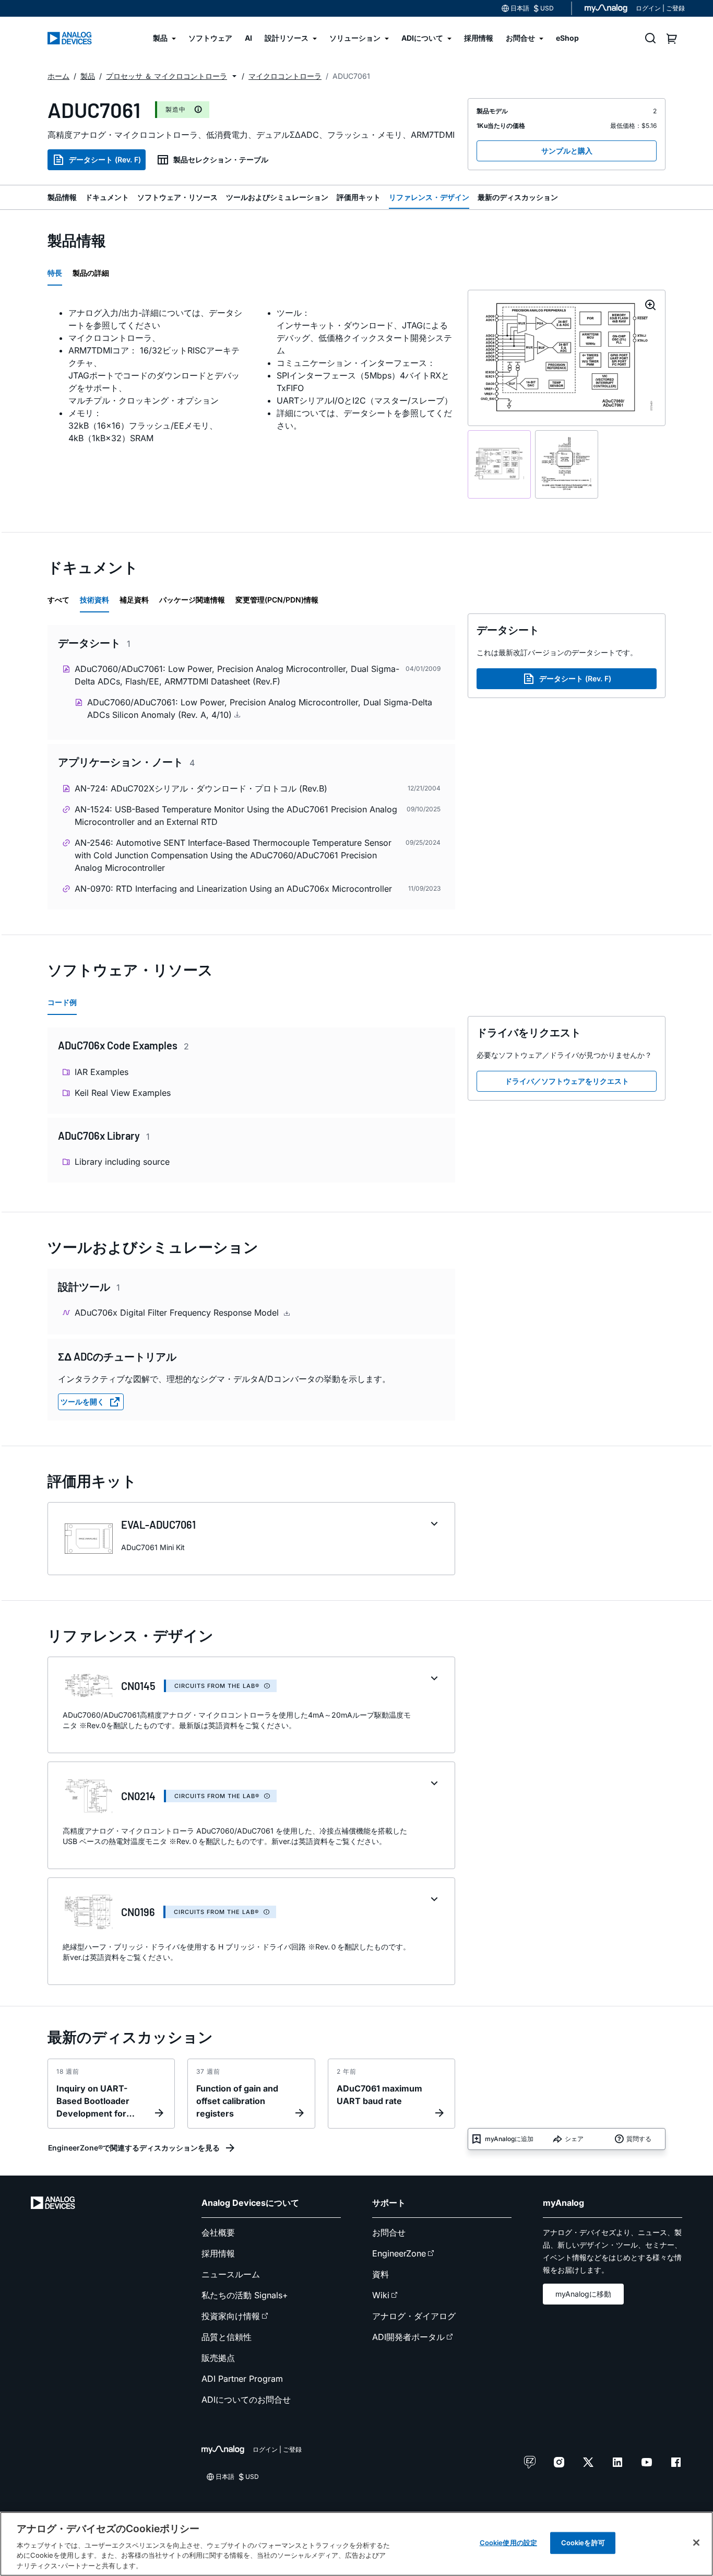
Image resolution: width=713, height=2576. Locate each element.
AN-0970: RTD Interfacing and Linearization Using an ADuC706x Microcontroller (233, 889)
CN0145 (138, 1686)
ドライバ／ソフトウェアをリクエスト (567, 1081)
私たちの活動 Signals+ (245, 2295)
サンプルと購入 (567, 151)
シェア (574, 2139)
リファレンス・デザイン (429, 197)
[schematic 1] (499, 464)
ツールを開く (82, 1402)
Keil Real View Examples (123, 1093)
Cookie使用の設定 (508, 2543)
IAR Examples (102, 1072)
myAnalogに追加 (509, 2139)
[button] (234, 76)
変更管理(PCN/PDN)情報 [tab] (277, 600)
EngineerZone (399, 2253)
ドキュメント (107, 197)
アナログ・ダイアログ (414, 2316)
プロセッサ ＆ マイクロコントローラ (167, 76)
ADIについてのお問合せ (246, 2400)
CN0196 (138, 1912)
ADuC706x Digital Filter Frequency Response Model (178, 1313)
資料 (381, 2274)
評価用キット (359, 197)
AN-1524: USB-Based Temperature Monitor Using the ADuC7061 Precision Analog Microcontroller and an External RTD (236, 816)
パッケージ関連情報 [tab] (192, 600)
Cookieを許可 (583, 2543)
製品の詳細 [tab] (91, 273)
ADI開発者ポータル (408, 2337)
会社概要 (218, 2232)
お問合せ (389, 2232)
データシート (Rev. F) (105, 159)
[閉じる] (696, 2543)
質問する (639, 2139)
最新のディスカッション (518, 197)
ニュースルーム (231, 2274)
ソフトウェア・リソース (177, 197)
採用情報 (218, 2253)
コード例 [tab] (62, 1002)
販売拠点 (218, 2358)
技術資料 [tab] (94, 600)
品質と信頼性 (227, 2337)
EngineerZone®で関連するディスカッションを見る (134, 2148)
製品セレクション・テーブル (221, 159)
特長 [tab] (55, 273)
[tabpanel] (251, 386)
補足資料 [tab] (134, 600)
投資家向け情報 (231, 2316)
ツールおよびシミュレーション (277, 197)
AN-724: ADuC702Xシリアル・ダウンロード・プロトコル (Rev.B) (201, 788)
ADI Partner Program (242, 2379)
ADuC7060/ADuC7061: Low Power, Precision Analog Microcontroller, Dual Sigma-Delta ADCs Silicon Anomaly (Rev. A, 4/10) (260, 708)
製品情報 (62, 197)
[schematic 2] (567, 464)
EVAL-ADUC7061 (158, 1525)
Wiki (381, 2295)
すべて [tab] (58, 600)
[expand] (434, 1524)
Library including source (122, 1162)
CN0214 (138, 1796)
